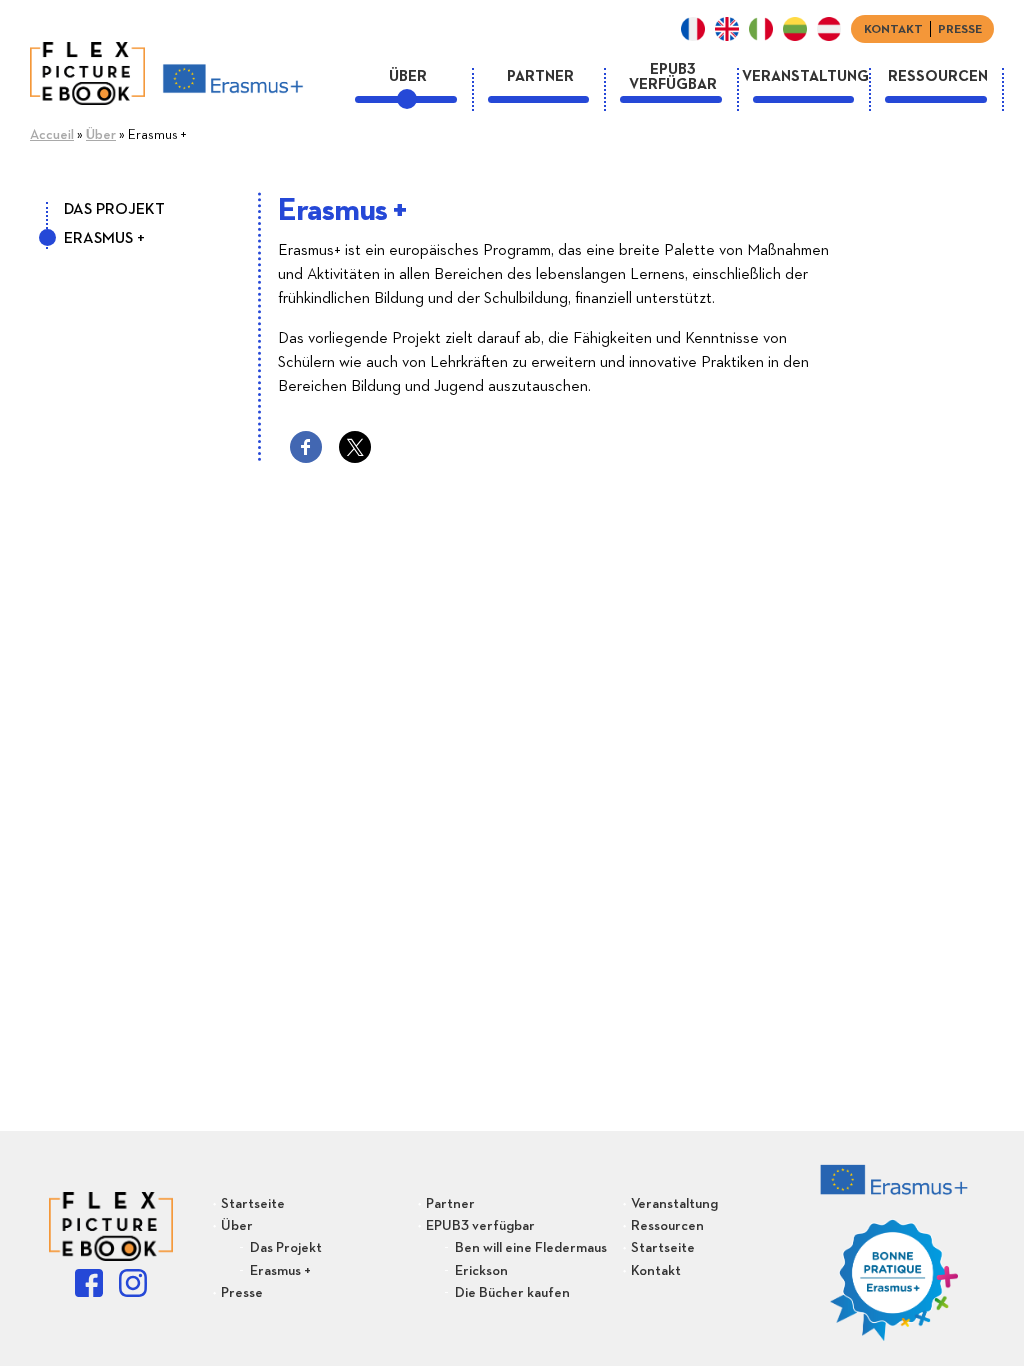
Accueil (52, 135)
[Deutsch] (829, 29)
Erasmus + (104, 239)
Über (408, 76)
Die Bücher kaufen (512, 1293)
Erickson (481, 1271)
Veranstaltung (805, 76)
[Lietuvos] (795, 29)
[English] (727, 29)
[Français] (693, 29)
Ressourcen (938, 76)
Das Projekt (114, 210)
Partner (540, 76)
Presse (960, 29)
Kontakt (893, 29)
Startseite (253, 1204)
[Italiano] (761, 29)
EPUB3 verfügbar (673, 76)
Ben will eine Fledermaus (531, 1248)
